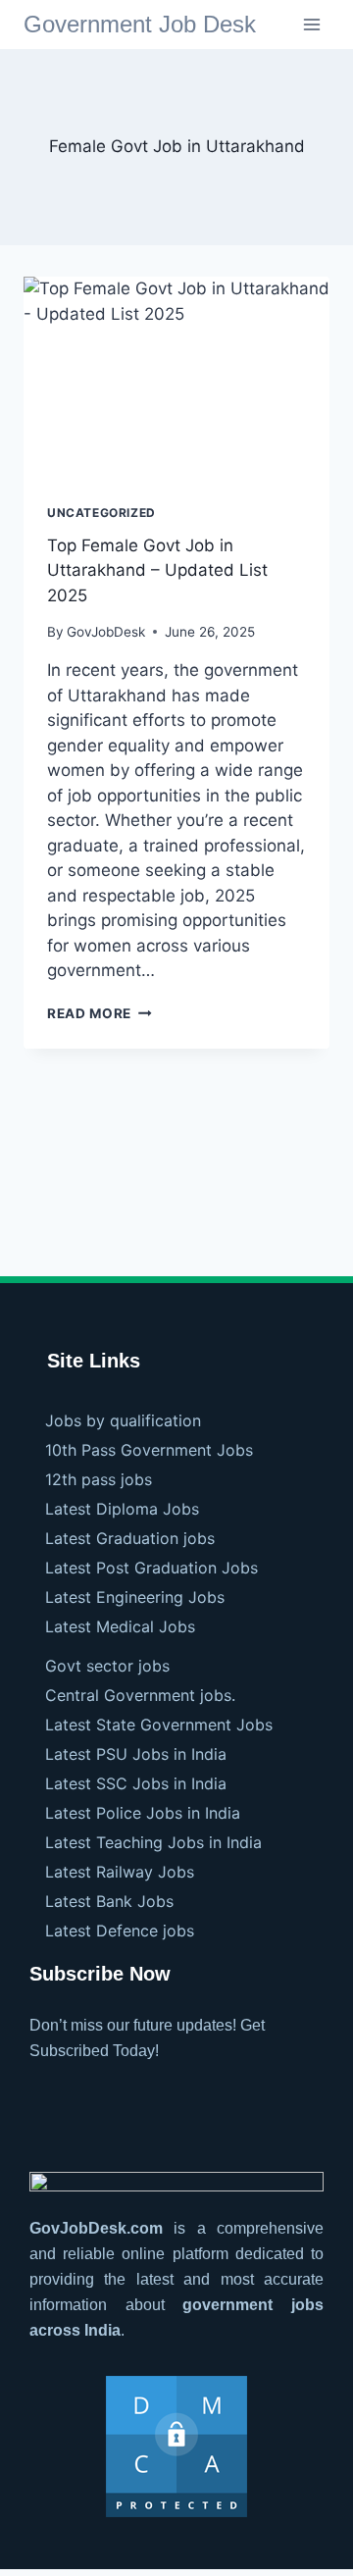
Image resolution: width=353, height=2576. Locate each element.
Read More (100, 1013)
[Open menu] (311, 24)
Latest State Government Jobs (159, 1725)
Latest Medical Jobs (120, 1626)
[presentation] (176, 379)
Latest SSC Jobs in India (136, 1783)
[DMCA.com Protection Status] (176, 2447)
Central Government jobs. (140, 1695)
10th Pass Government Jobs (149, 1450)
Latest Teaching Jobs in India (153, 1842)
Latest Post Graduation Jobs (151, 1568)
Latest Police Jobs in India (143, 1813)
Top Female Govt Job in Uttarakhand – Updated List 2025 (157, 570)
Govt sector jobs (107, 1666)
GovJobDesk (106, 632)
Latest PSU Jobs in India (136, 1754)
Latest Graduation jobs (130, 1538)
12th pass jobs (99, 1479)
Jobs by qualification (123, 1420)
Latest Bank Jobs (109, 1901)
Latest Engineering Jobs (135, 1597)
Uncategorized (101, 513)
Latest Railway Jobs (120, 1872)
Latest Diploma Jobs (122, 1509)
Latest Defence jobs (120, 1931)
